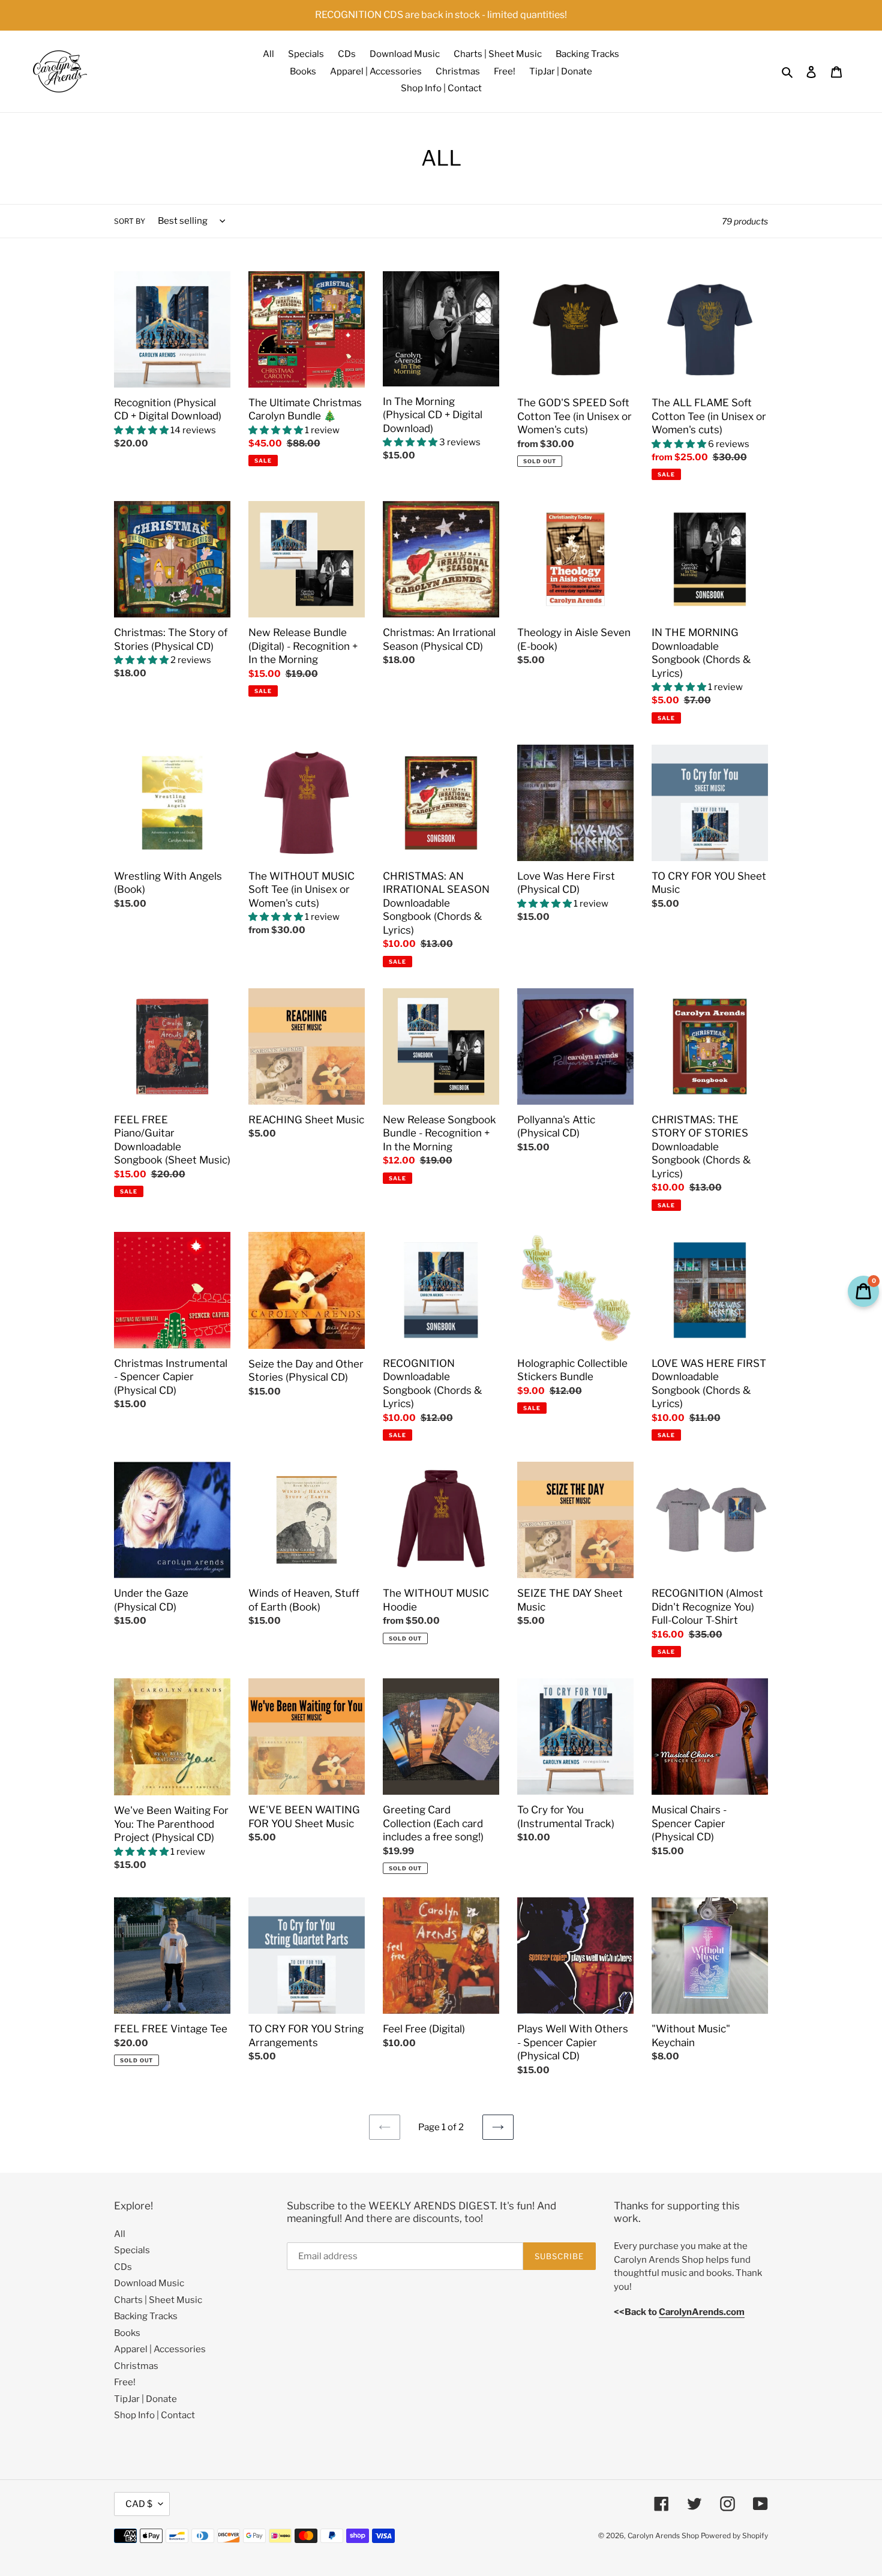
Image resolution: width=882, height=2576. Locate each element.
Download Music (149, 2283)
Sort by (130, 221)
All (120, 2234)
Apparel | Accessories (160, 2349)
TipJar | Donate (145, 2399)
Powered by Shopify (734, 2535)
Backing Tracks (146, 2316)
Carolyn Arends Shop (663, 2535)
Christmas (136, 2366)
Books (127, 2333)
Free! (125, 2382)
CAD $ (139, 2504)
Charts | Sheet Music (158, 2300)
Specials (132, 2250)
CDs (123, 2267)
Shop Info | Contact (154, 2415)
